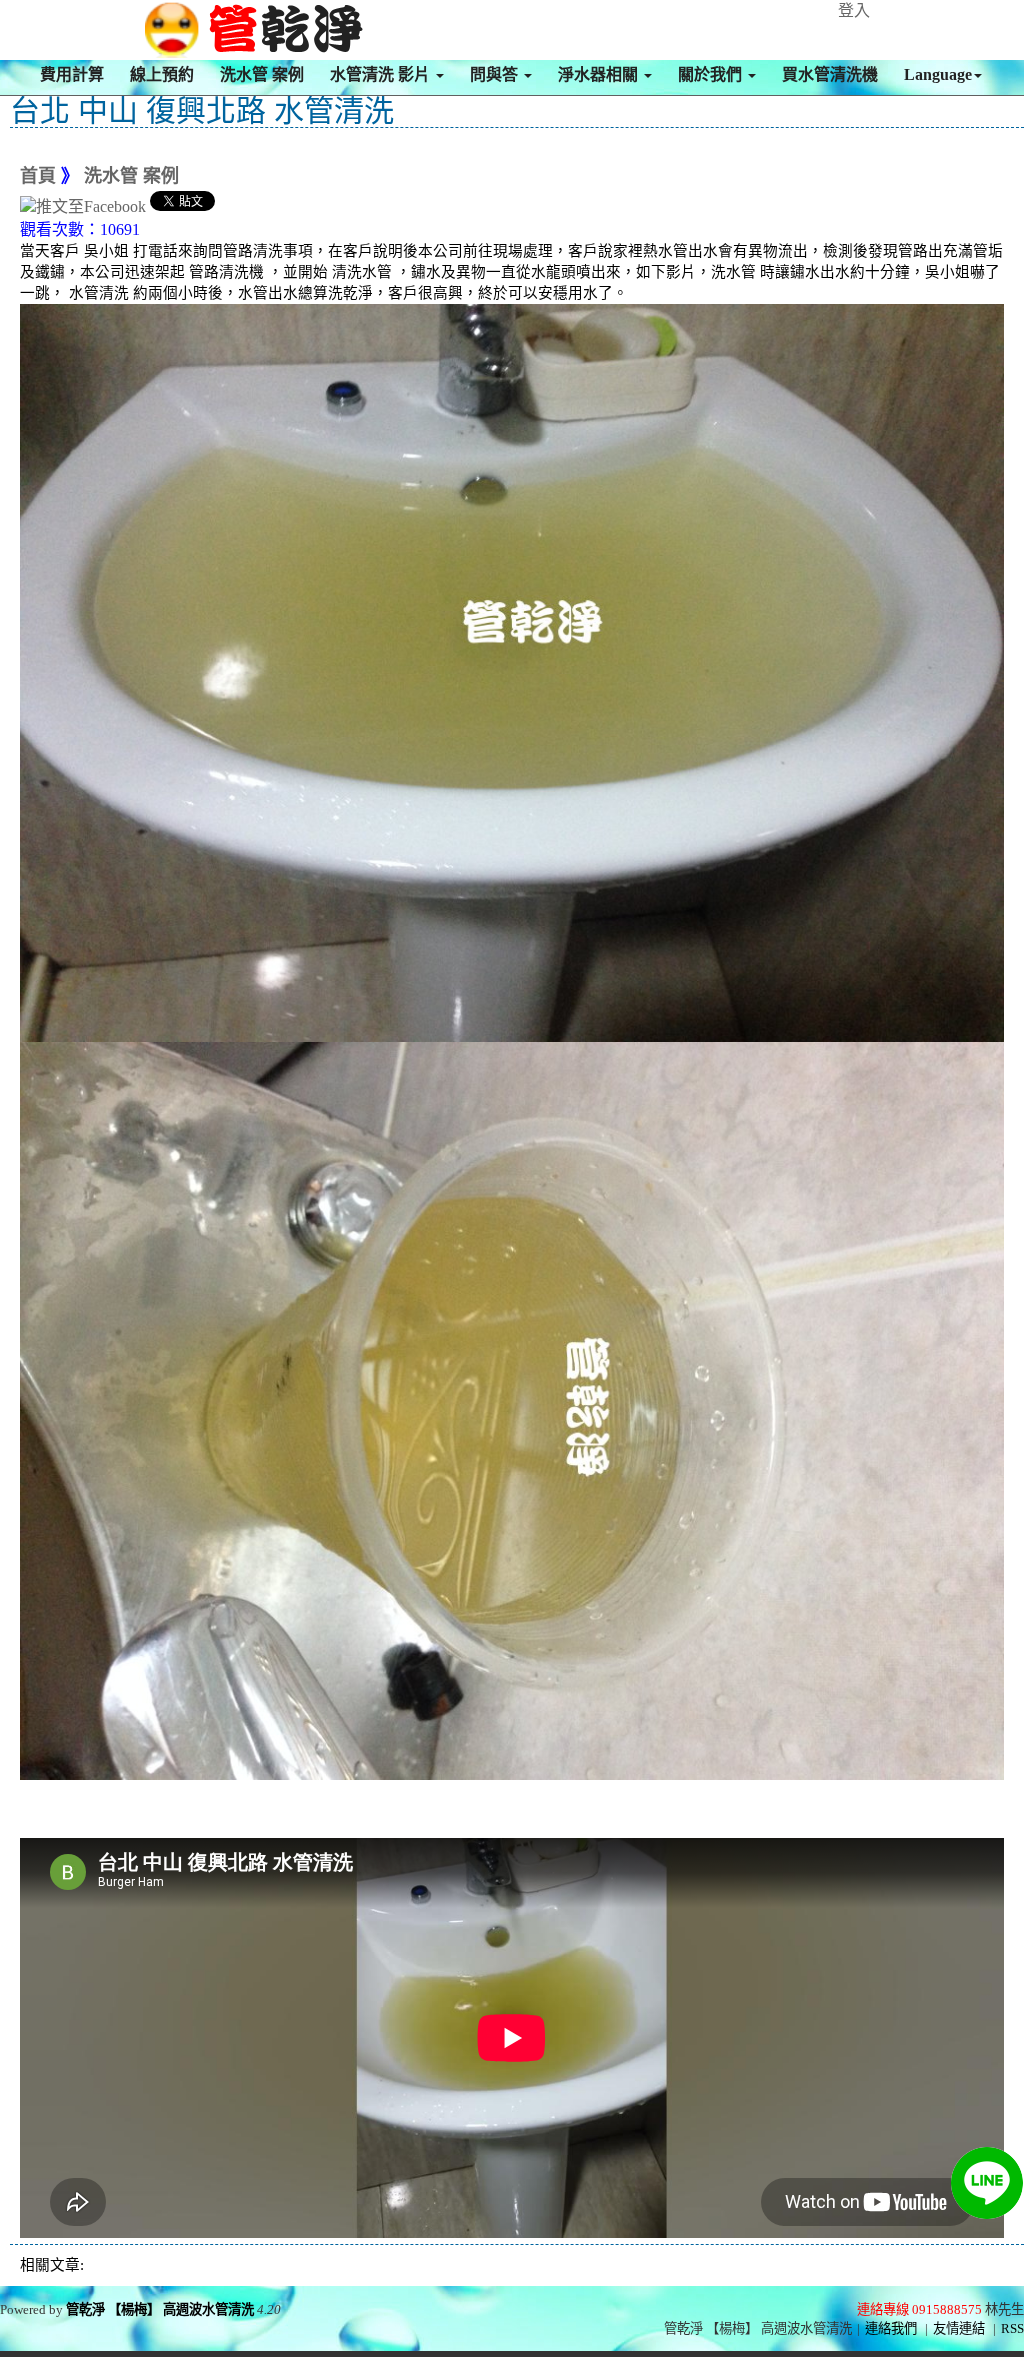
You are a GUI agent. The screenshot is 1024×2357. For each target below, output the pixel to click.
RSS (1012, 2328)
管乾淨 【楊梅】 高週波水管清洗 (160, 2309)
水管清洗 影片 (382, 74)
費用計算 (72, 74)
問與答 (496, 74)
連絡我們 (891, 2328)
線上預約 (162, 74)
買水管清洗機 (830, 74)
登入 (854, 10)
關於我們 (712, 74)
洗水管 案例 (262, 74)
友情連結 (959, 2328)
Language (938, 74)
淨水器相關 (600, 74)
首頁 (38, 176)
